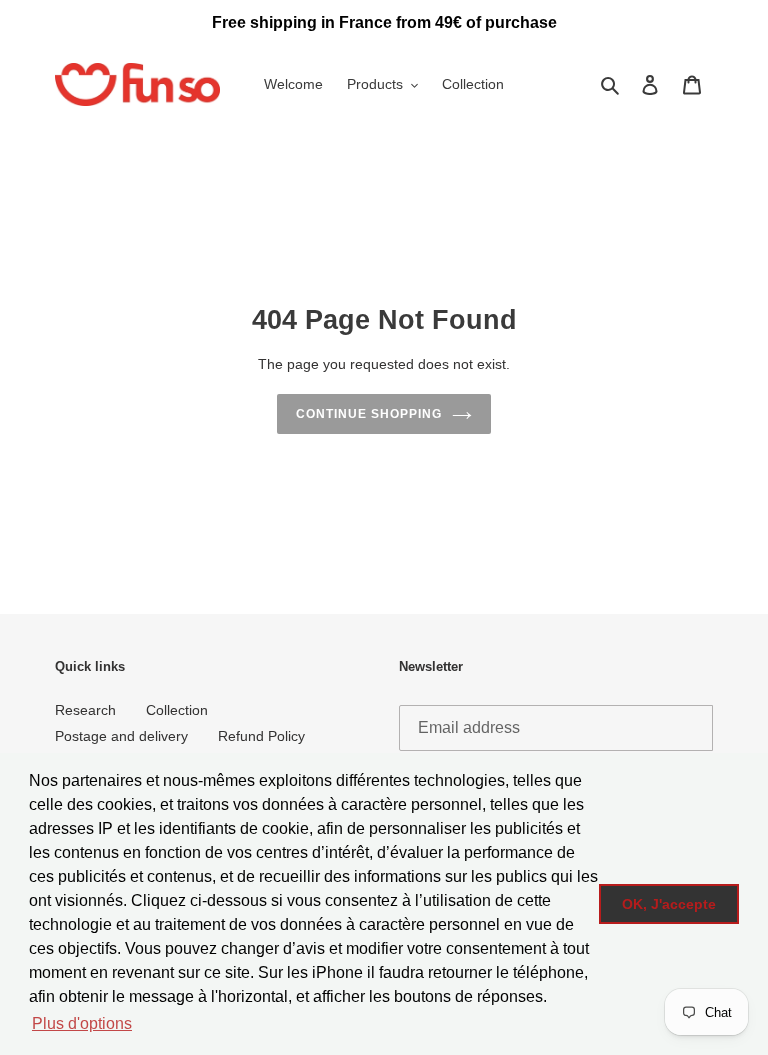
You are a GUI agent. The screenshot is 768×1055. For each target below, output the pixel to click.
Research (85, 710)
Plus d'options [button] (82, 1023)
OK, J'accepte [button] (669, 904)
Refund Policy (261, 736)
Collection (177, 710)
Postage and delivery (121, 736)
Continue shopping (368, 414)
